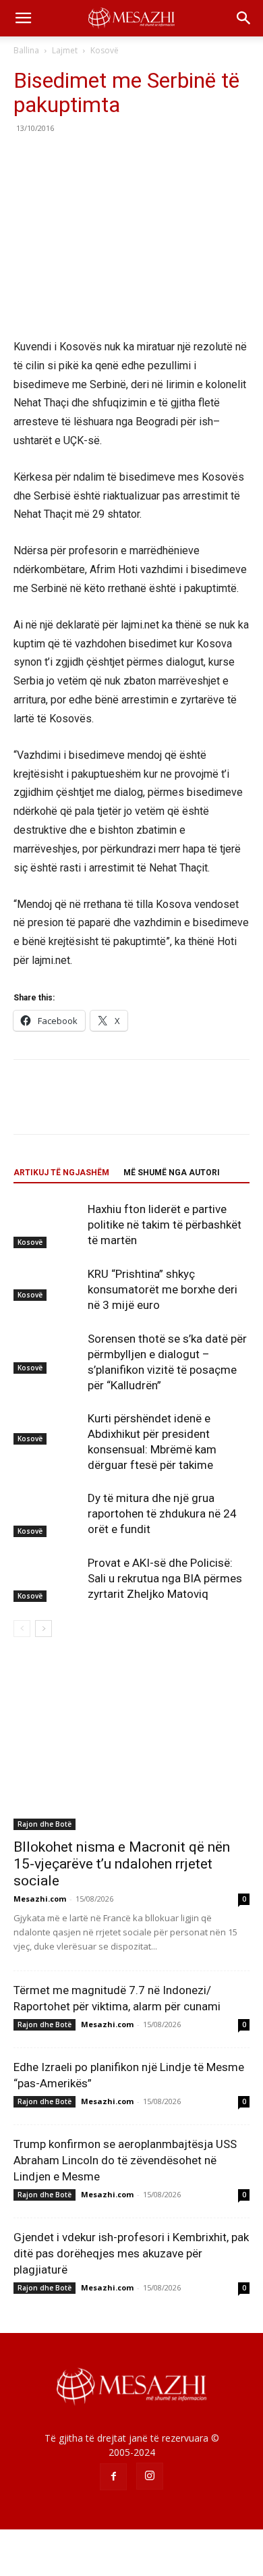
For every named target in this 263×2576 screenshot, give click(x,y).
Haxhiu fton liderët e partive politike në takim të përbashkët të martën (165, 1225)
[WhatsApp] (120, 159)
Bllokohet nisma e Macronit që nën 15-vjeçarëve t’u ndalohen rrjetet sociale (122, 1864)
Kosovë (105, 50)
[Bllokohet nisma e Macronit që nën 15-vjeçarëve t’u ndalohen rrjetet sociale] (131, 1744)
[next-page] (43, 1629)
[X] (58, 159)
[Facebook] (27, 159)
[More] (152, 159)
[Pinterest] (89, 159)
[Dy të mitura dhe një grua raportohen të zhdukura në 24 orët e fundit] (47, 1514)
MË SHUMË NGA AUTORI (172, 1173)
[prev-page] (22, 1629)
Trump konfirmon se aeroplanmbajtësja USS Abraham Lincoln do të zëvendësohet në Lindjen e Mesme (125, 2160)
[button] (23, 18)
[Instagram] (150, 2476)
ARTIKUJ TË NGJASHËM (61, 1173)
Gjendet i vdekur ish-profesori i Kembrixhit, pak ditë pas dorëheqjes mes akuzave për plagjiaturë (131, 2253)
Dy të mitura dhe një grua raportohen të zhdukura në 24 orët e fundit (162, 1513)
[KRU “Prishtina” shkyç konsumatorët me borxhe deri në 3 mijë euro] (47, 1283)
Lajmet (65, 50)
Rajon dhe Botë (45, 1824)
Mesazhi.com (40, 1899)
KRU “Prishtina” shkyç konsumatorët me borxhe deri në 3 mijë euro (163, 1289)
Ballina (26, 50)
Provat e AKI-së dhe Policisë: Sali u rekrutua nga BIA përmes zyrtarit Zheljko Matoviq (165, 1578)
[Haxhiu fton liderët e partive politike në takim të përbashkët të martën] (47, 1225)
